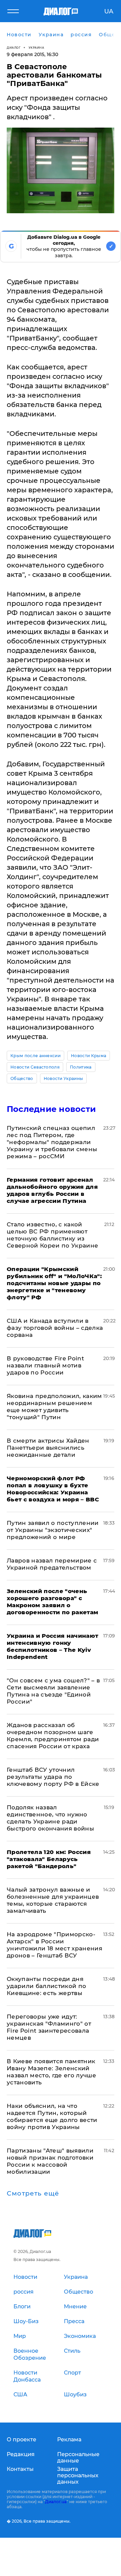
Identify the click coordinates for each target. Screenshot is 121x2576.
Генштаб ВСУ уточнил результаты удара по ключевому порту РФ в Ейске (53, 1777)
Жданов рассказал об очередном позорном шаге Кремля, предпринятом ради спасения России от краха (53, 1736)
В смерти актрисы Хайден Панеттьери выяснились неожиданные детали (48, 1448)
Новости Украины (64, 1078)
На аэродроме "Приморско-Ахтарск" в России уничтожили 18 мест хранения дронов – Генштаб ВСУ (54, 1945)
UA (109, 11)
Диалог (14, 48)
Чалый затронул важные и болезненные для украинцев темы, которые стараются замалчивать (53, 1900)
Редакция (21, 2454)
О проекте (22, 2439)
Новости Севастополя (35, 1067)
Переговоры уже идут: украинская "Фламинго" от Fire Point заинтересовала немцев (49, 2027)
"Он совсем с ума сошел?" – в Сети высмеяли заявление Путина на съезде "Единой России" (53, 1691)
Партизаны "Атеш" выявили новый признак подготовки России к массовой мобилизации (50, 2161)
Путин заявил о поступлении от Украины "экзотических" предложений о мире (53, 1530)
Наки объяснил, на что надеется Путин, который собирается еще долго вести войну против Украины (52, 2116)
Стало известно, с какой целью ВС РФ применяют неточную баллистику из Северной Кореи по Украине (53, 1235)
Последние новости (51, 1109)
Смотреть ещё (33, 2194)
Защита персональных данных (78, 2475)
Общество (22, 1078)
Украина (36, 48)
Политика (81, 1067)
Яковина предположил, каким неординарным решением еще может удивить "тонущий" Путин (54, 1407)
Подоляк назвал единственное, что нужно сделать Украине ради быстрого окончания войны (50, 1818)
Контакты (20, 2469)
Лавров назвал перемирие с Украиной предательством (52, 1564)
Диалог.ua (56, 2502)
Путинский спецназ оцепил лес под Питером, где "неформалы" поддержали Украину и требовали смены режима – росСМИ (52, 1142)
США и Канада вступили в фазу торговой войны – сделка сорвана (55, 1328)
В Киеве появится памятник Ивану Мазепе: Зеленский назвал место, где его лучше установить (51, 2072)
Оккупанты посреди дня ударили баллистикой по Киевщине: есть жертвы (46, 1986)
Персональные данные (78, 2457)
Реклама (69, 2439)
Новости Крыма (89, 1056)
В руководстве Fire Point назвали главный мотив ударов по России (45, 1365)
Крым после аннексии (35, 1056)
